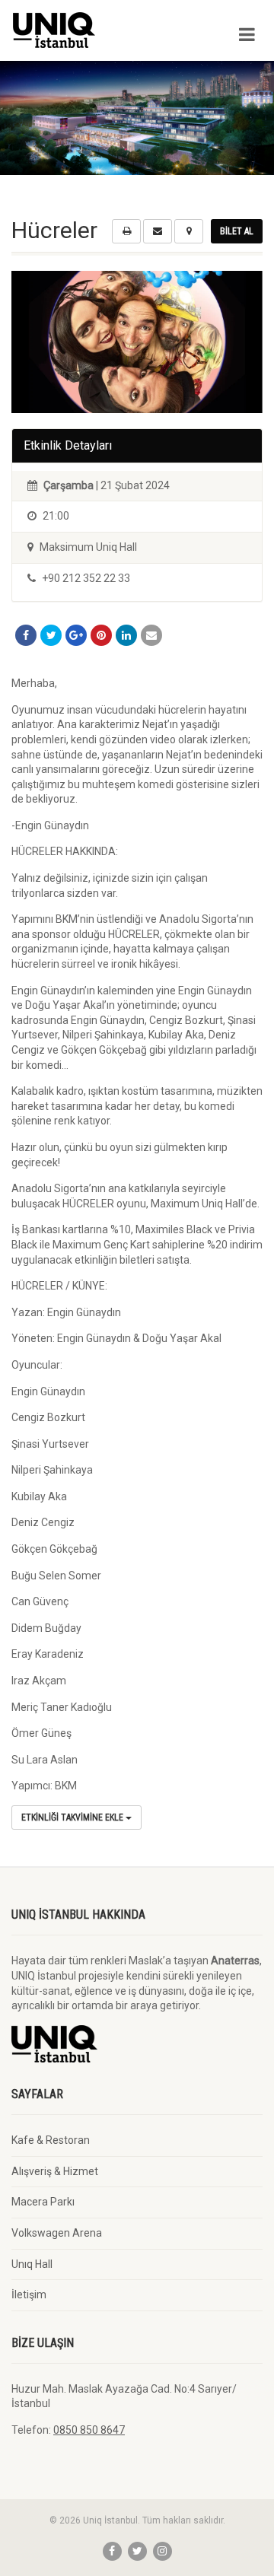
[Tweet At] (51, 635)
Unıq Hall (32, 2264)
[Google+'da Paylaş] (76, 635)
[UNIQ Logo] (91, 30)
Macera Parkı (43, 2202)
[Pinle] (101, 635)
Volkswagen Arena (57, 2233)
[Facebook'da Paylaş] (26, 635)
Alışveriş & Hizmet (55, 2171)
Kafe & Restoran (51, 2140)
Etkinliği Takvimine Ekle (73, 1818)
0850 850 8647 (89, 2430)
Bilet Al (237, 231)
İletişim (29, 2295)
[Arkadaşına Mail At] (151, 635)
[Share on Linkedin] (126, 635)
